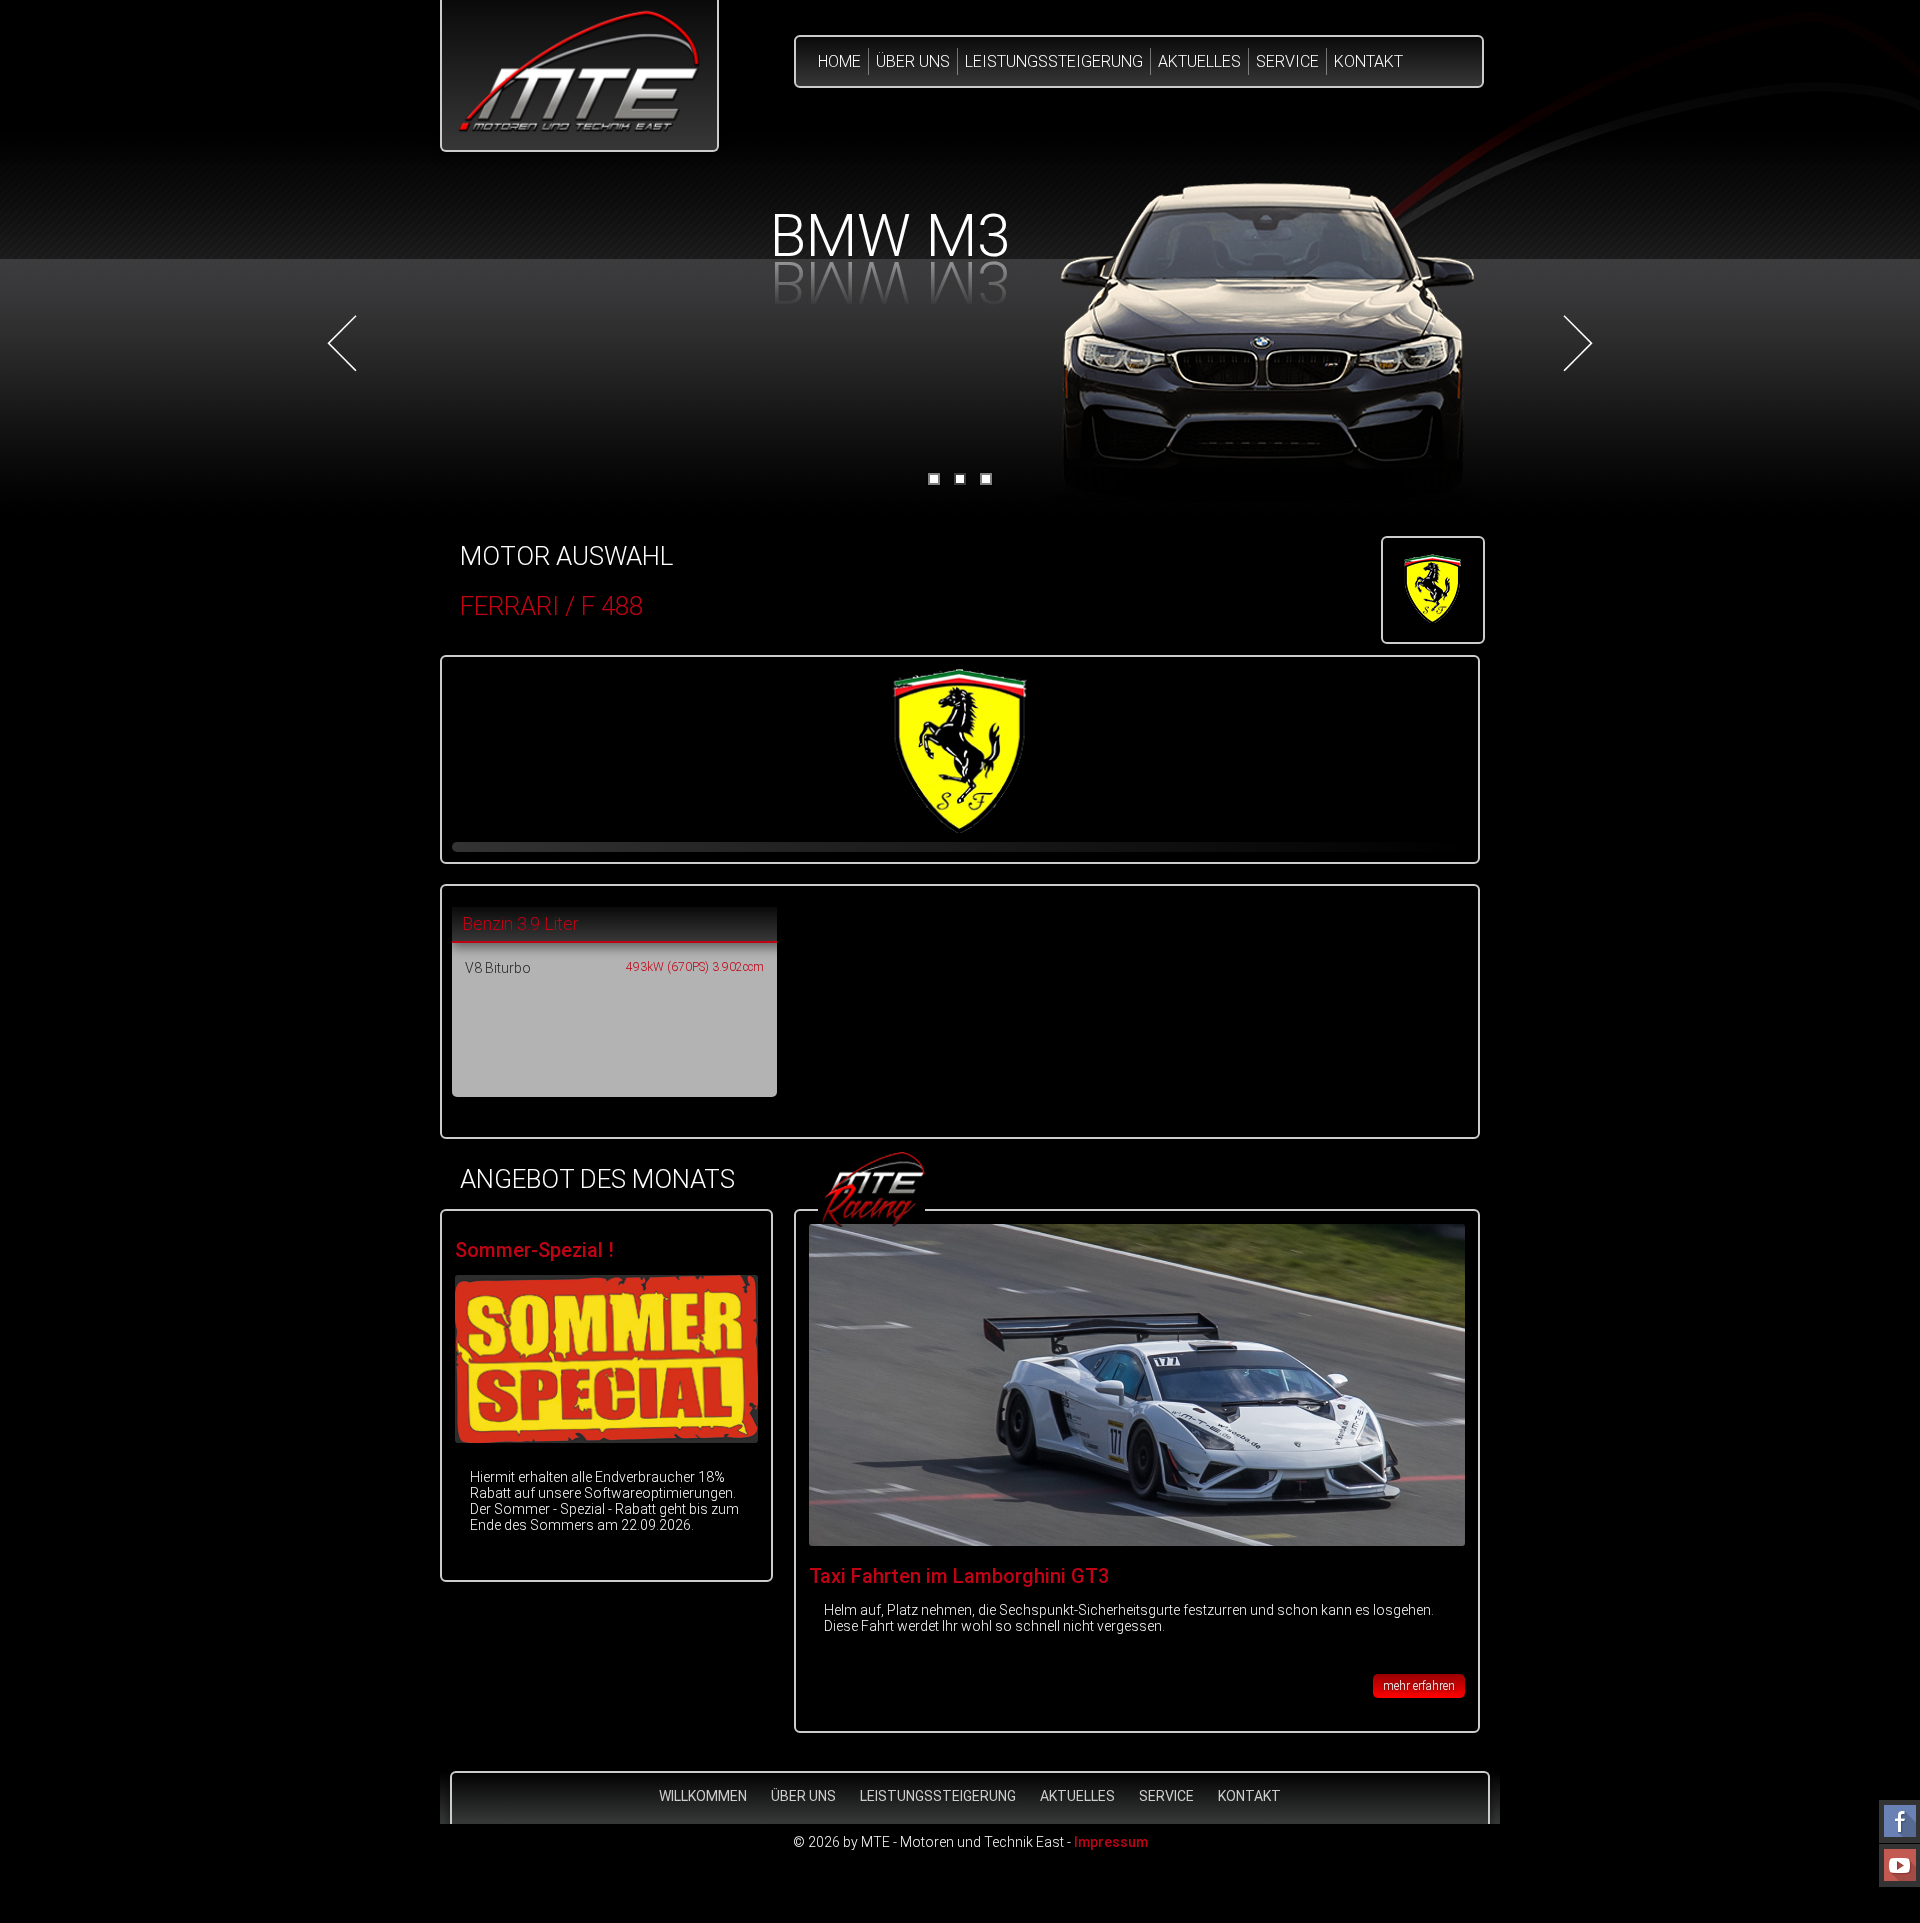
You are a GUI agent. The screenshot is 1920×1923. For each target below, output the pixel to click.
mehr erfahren (1419, 1686)
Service (1287, 61)
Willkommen (703, 1796)
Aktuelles (1199, 61)
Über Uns (913, 61)
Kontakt (1368, 61)
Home (839, 61)
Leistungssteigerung (1054, 61)
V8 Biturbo (498, 968)
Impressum (1111, 1842)
